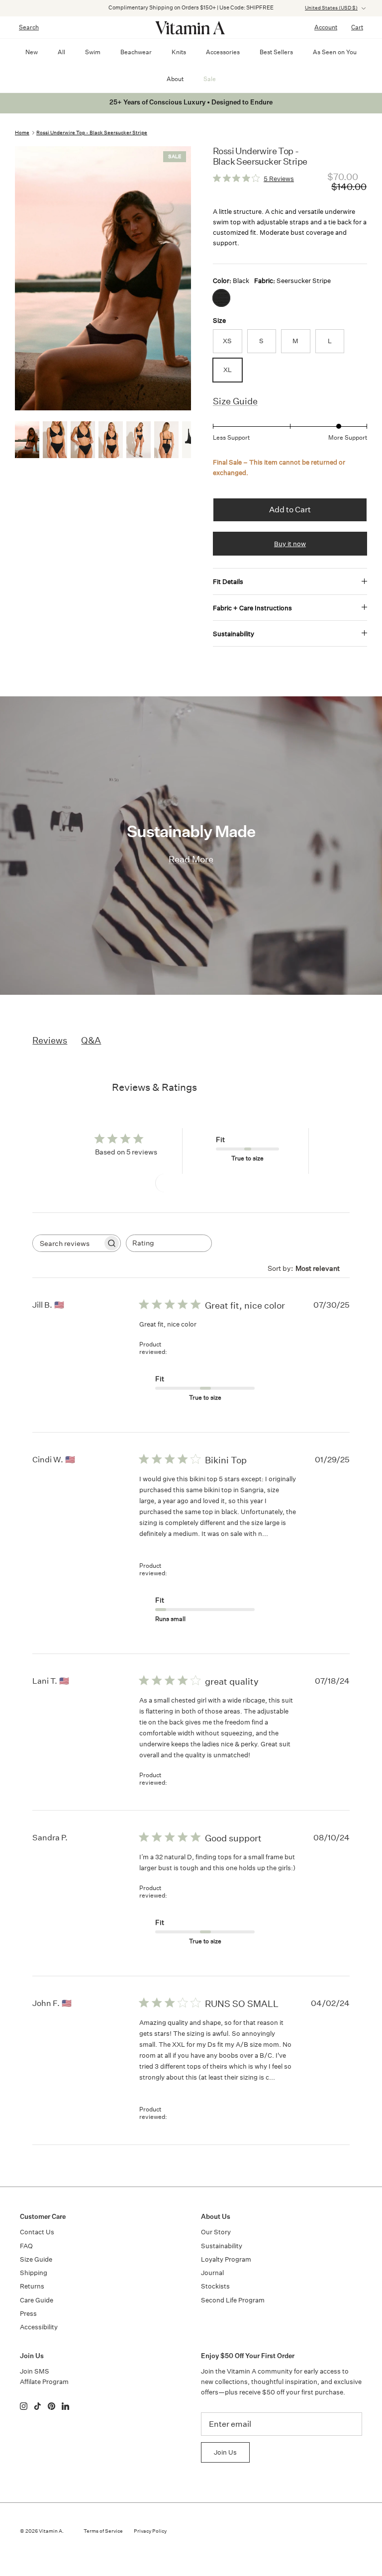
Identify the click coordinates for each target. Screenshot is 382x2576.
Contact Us (37, 2232)
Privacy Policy (150, 2531)
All (61, 52)
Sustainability (234, 634)
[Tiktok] (38, 2406)
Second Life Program (233, 2300)
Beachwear (136, 52)
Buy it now (290, 544)
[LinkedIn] (65, 2406)
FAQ (26, 2246)
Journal (212, 2273)
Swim (93, 52)
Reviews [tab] (50, 1040)
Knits (179, 52)
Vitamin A (50, 2531)
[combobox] (169, 1243)
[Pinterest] (51, 2406)
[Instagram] (24, 2406)
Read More (191, 859)
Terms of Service (103, 2531)
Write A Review (191, 1183)
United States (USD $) (331, 8)
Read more (160, 1545)
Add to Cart (290, 510)
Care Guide (37, 2300)
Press (28, 2314)
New (32, 52)
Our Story (216, 2232)
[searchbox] (68, 1243)
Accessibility (39, 2327)
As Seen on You (335, 52)
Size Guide (235, 401)
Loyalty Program (226, 2259)
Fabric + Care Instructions (252, 608)
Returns (32, 2286)
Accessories (223, 52)
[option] (103, 278)
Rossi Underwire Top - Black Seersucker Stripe (92, 133)
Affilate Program (44, 2382)
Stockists (215, 2286)
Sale (210, 79)
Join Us (225, 2452)
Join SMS (35, 2371)
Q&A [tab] (91, 1040)
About (175, 79)
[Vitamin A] (191, 27)
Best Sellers (276, 52)
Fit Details (228, 582)
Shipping (34, 2273)
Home (22, 133)
